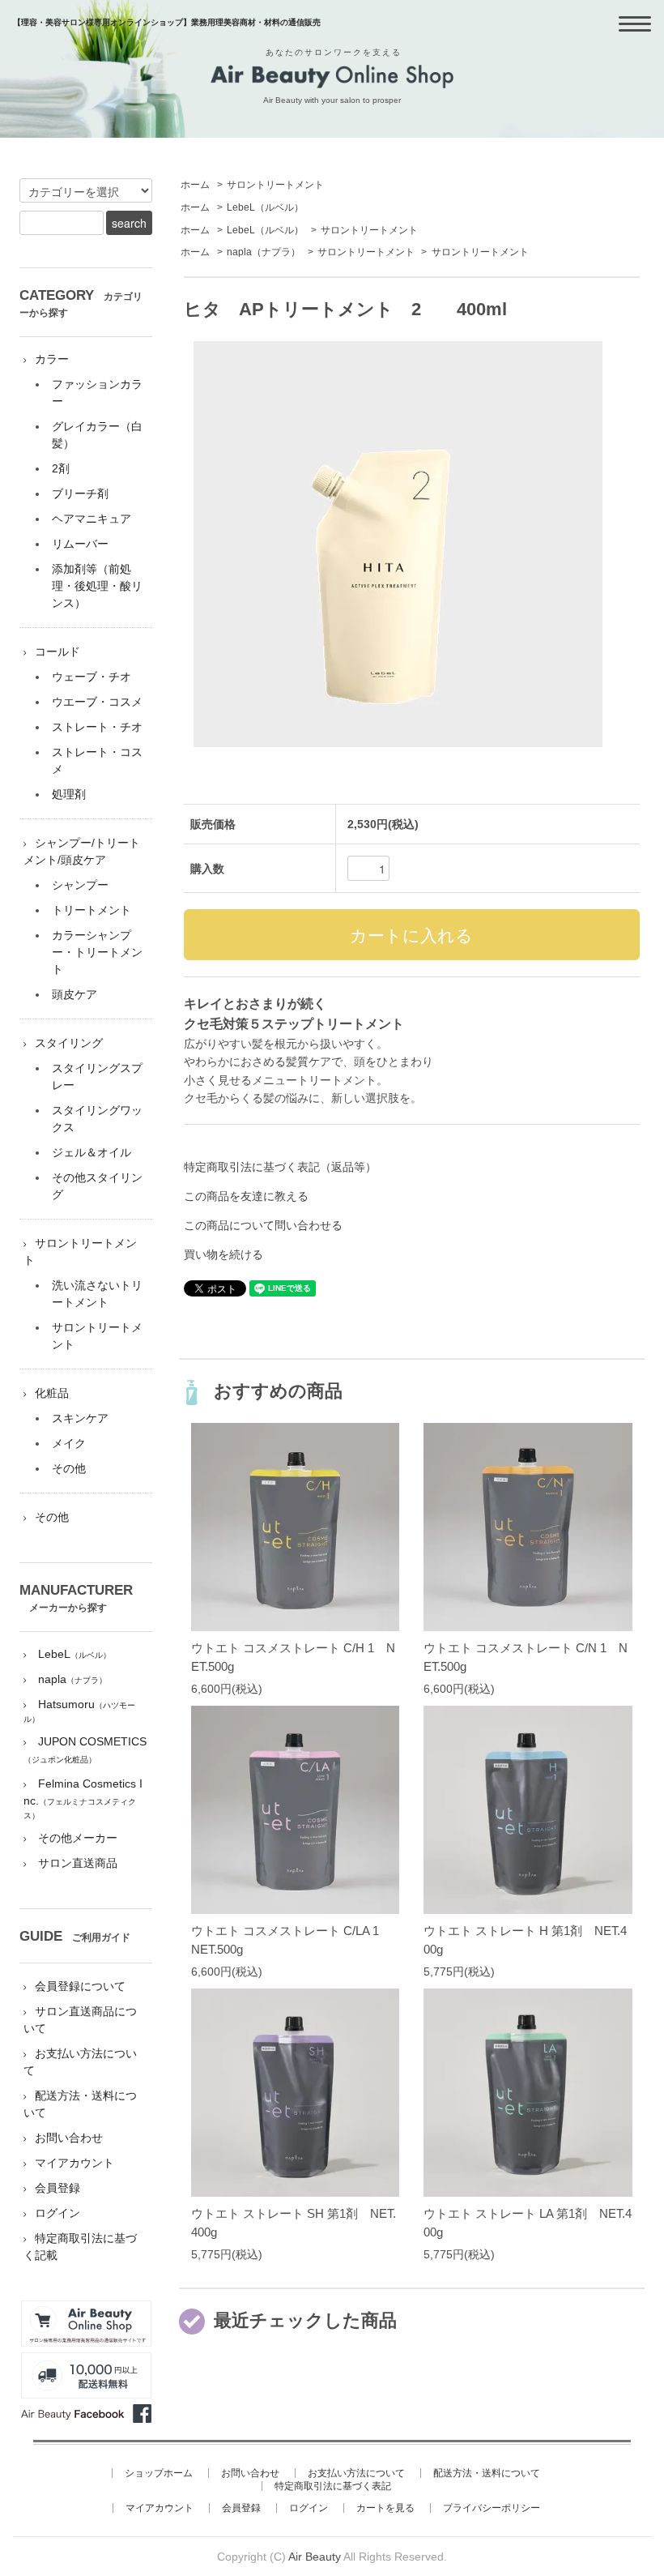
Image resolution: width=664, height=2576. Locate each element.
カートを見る (385, 2508)
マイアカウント (74, 2163)
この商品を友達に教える (246, 1196)
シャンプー (80, 885)
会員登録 (57, 2188)
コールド (57, 651)
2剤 (61, 468)
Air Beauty (315, 2557)
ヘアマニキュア (92, 519)
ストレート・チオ (97, 727)
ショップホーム (159, 2473)
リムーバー (80, 544)
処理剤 (69, 794)
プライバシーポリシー (492, 2508)
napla (264, 252)
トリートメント (92, 910)
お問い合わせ (69, 2138)
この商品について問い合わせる (263, 1225)
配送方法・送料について (487, 2473)
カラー (52, 359)
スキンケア (80, 1418)
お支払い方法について (356, 2473)
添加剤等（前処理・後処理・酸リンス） (97, 586)
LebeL (265, 207)
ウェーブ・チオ (92, 677)
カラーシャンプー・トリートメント (97, 952)
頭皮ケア (74, 994)
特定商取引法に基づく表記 (333, 2486)
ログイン (57, 2213)
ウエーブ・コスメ (97, 702)
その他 (69, 1468)
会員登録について (80, 1986)
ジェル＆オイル (92, 1152)
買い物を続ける (223, 1254)
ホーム (195, 185)
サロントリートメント (275, 185)
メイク (69, 1443)
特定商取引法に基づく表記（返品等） (280, 1167)
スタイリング (69, 1043)
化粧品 (52, 1393)
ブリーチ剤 (80, 493)
